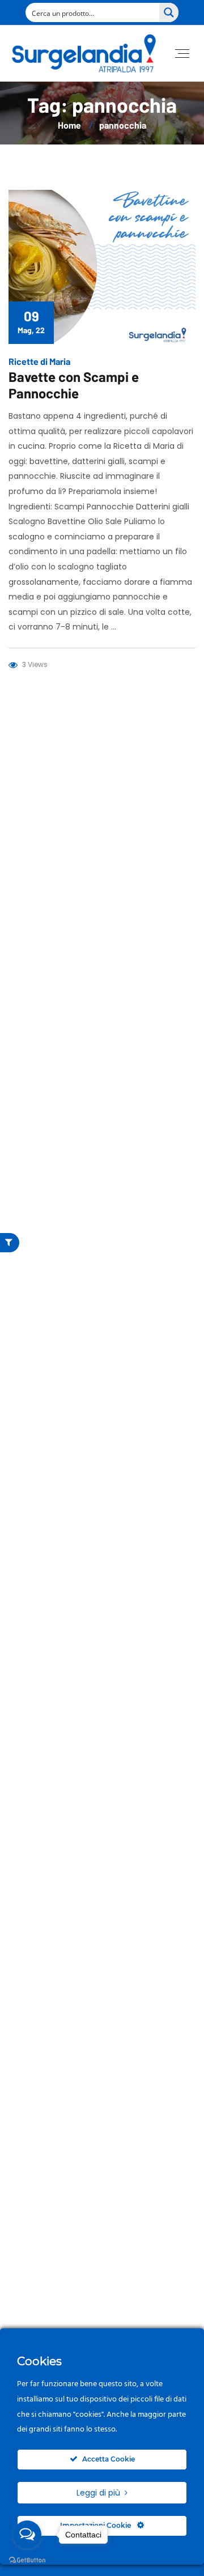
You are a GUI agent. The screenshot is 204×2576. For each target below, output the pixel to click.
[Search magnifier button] (169, 12)
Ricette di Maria (39, 361)
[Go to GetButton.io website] (27, 2560)
